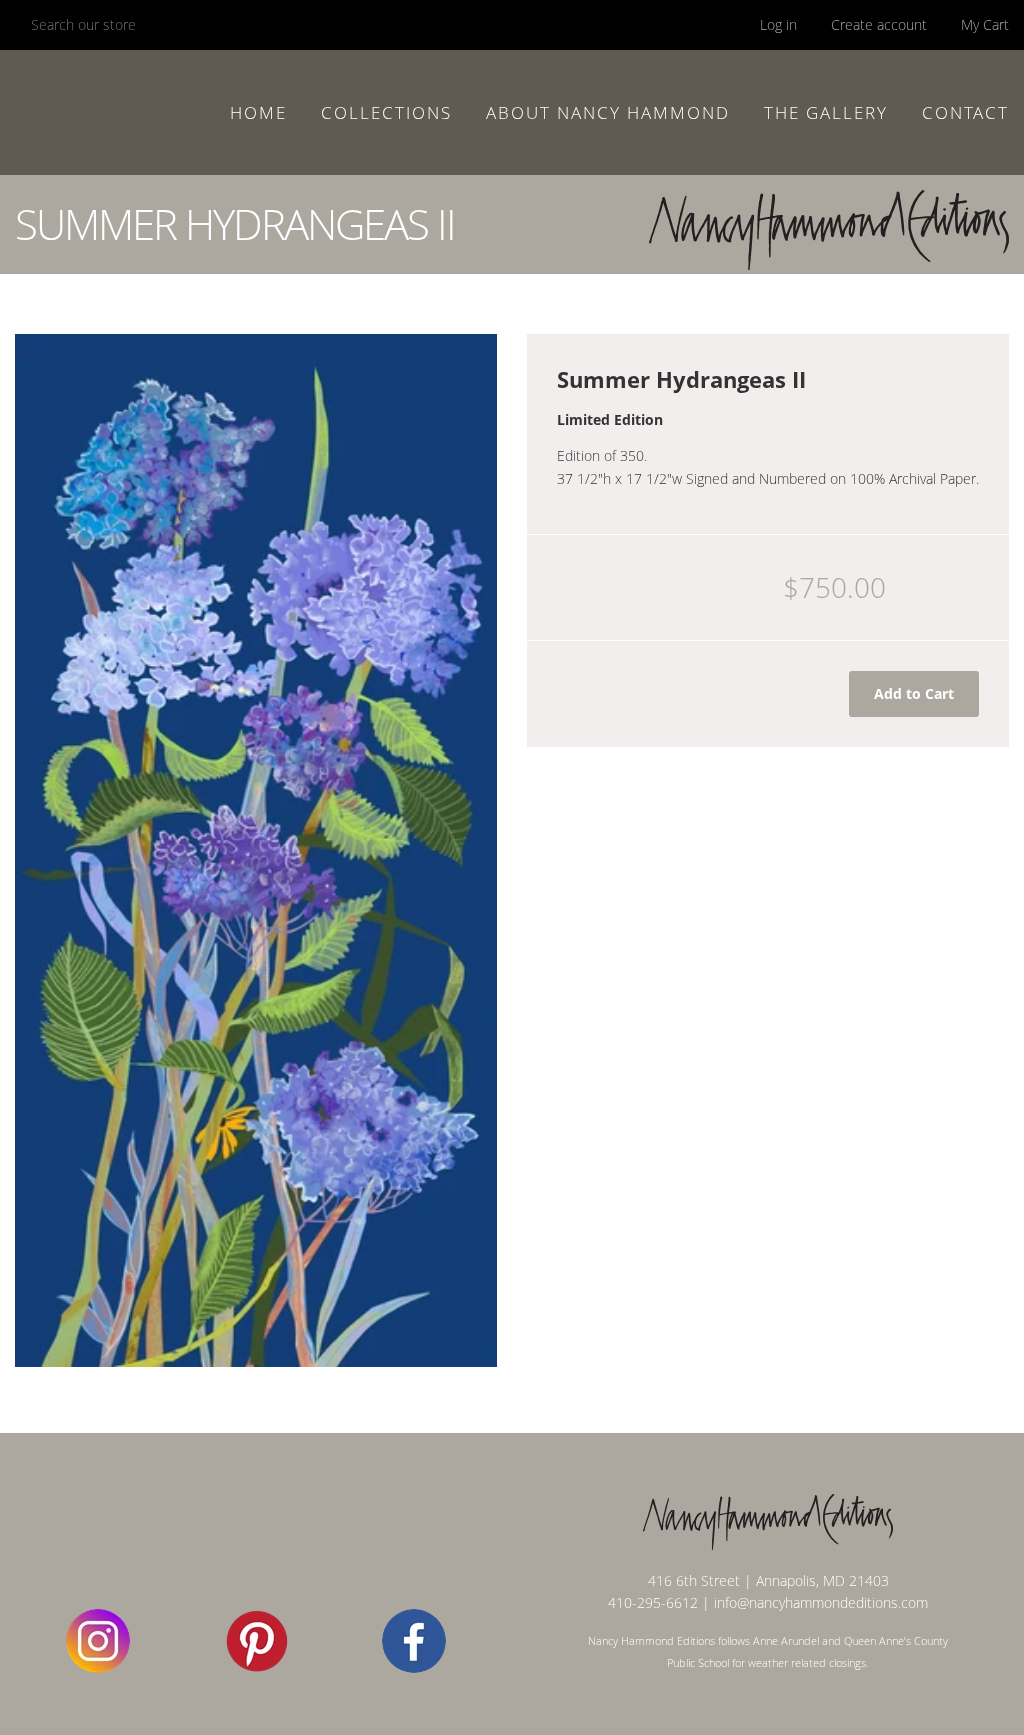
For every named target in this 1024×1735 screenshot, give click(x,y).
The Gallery (826, 112)
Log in (778, 24)
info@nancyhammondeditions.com (821, 1602)
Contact (965, 112)
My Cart (985, 24)
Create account (879, 24)
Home (258, 112)
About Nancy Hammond (608, 112)
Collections (386, 112)
